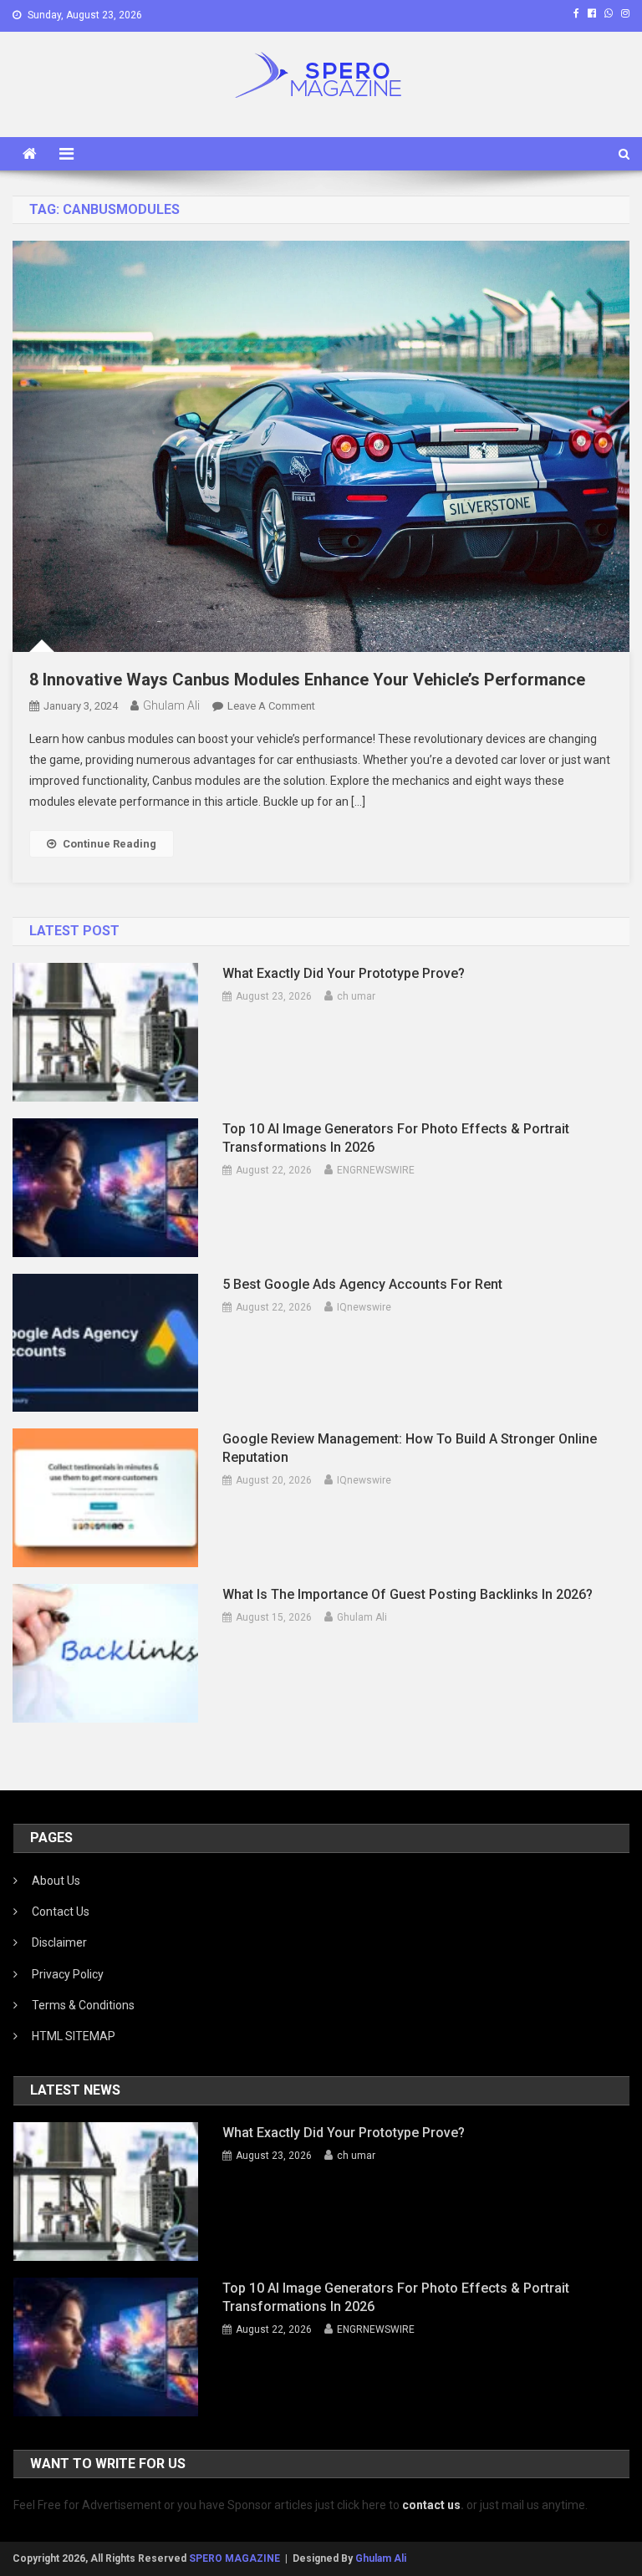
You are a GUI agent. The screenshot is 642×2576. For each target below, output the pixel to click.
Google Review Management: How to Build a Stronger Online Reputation (410, 1448)
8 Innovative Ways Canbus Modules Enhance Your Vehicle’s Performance (307, 680)
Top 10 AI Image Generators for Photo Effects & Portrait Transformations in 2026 (396, 1138)
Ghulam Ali (171, 705)
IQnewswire (364, 1307)
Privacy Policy (68, 1974)
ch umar (356, 996)
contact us (431, 2505)
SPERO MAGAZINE (234, 2558)
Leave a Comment (271, 706)
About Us (56, 1881)
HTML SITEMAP (74, 2036)
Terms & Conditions (83, 2005)
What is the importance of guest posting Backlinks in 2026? (408, 1594)
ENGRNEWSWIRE (376, 1170)
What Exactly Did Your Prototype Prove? (344, 973)
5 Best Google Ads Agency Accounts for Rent (362, 1284)
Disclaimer (59, 1942)
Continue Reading (110, 844)
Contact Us (61, 1912)
